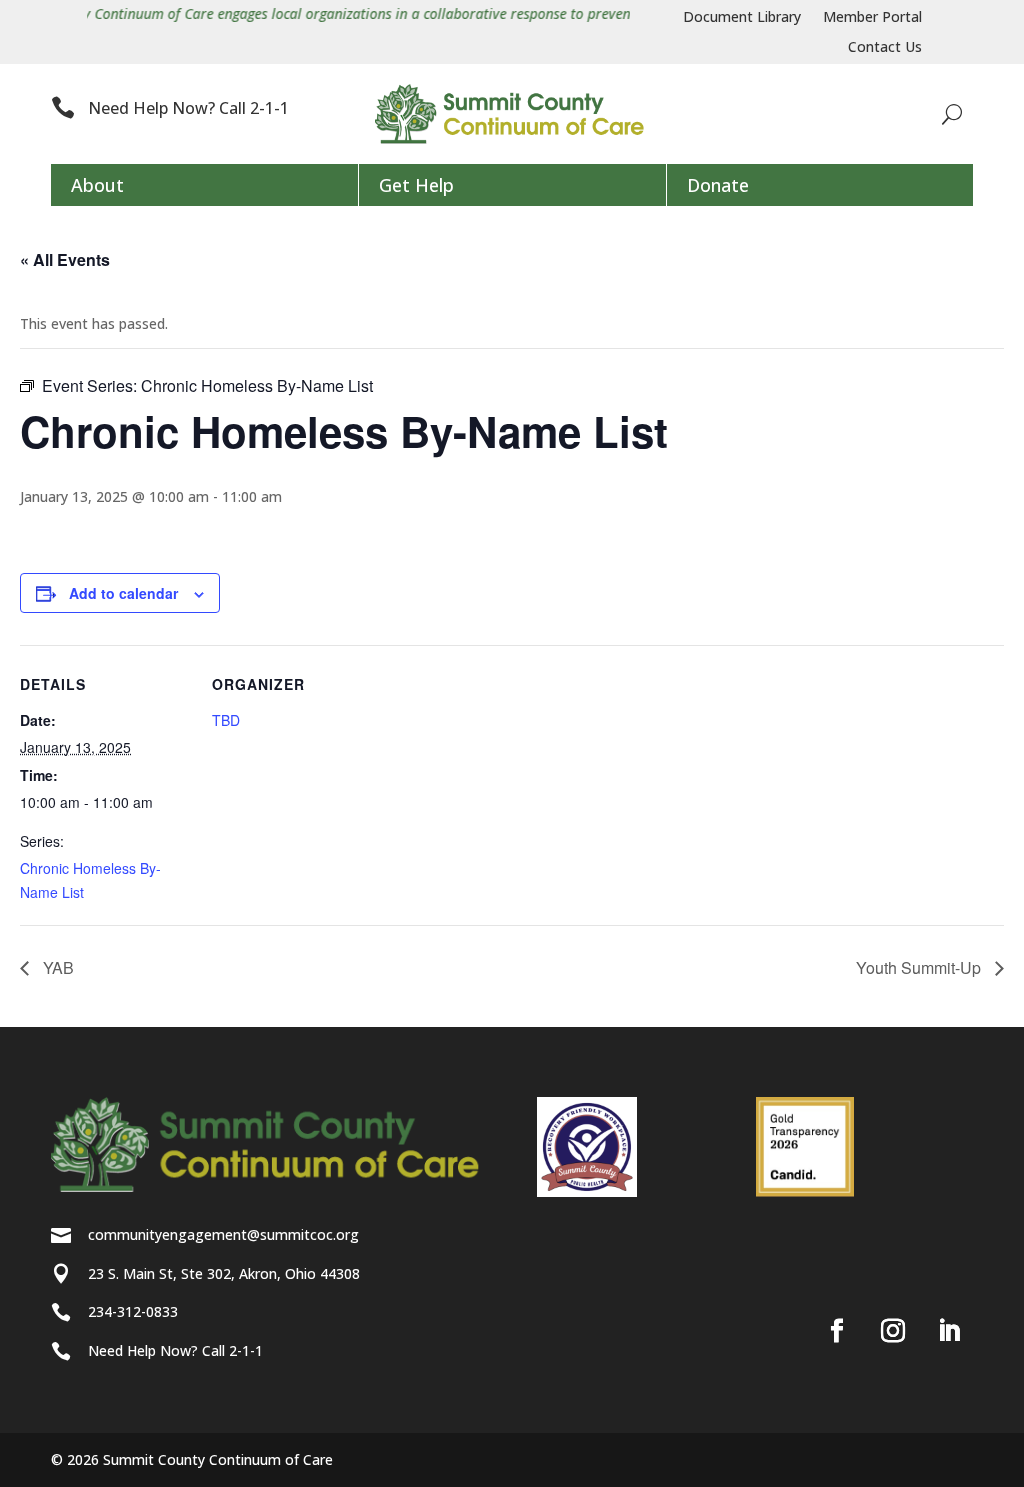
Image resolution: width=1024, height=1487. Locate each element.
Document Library (742, 18)
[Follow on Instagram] (893, 1331)
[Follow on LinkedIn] (949, 1331)
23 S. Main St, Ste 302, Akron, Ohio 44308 (224, 1273)
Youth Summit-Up (920, 967)
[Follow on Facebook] (837, 1331)
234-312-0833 (133, 1311)
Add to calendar (123, 593)
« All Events (65, 259)
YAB (56, 967)
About (97, 185)
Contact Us (885, 48)
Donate (718, 185)
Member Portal (872, 18)
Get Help (416, 185)
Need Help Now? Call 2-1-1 (188, 108)
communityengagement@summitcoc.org (223, 1234)
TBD (226, 720)
